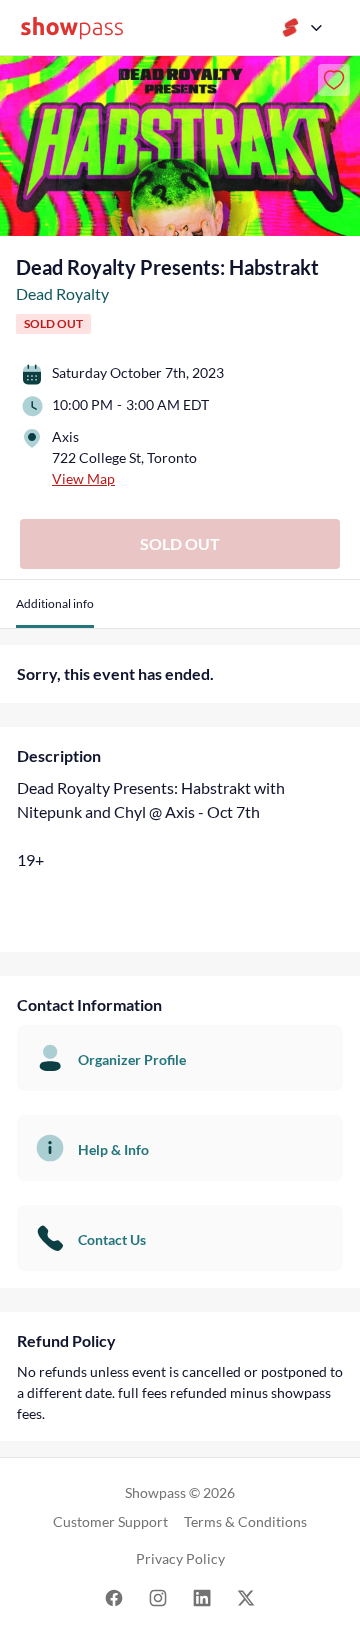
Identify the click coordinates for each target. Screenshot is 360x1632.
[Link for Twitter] (246, 1596)
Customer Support (110, 1521)
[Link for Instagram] (158, 1596)
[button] (55, 611)
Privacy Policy (180, 1558)
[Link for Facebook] (114, 1596)
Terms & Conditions (245, 1521)
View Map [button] (83, 478)
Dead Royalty (62, 293)
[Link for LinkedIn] (202, 1596)
